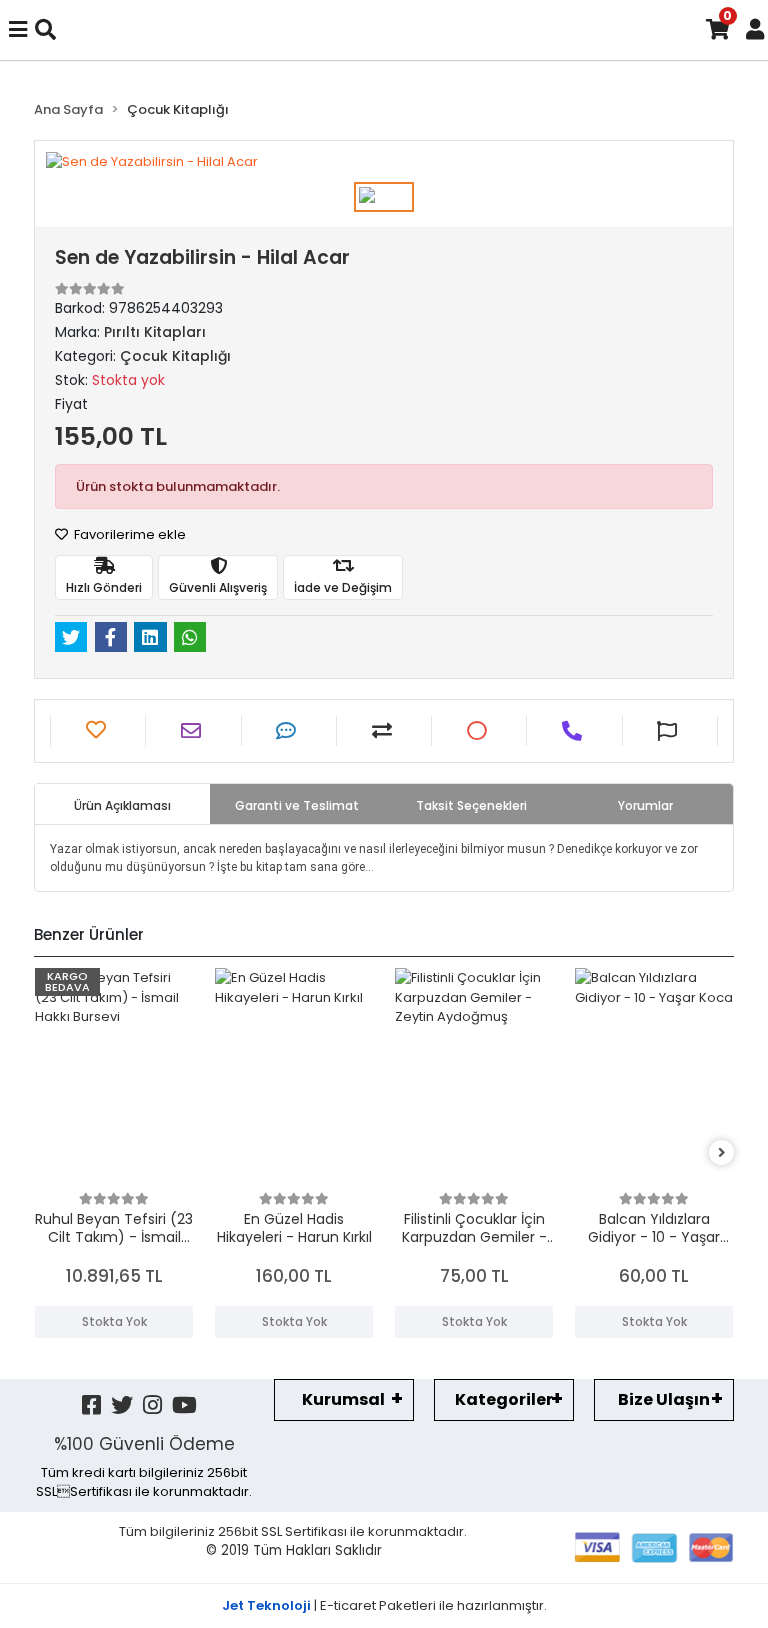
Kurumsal (343, 1399)
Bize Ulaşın (664, 1399)
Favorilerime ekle (128, 534)
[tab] (122, 804)
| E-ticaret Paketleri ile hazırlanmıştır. (384, 1605)
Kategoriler (504, 1399)
